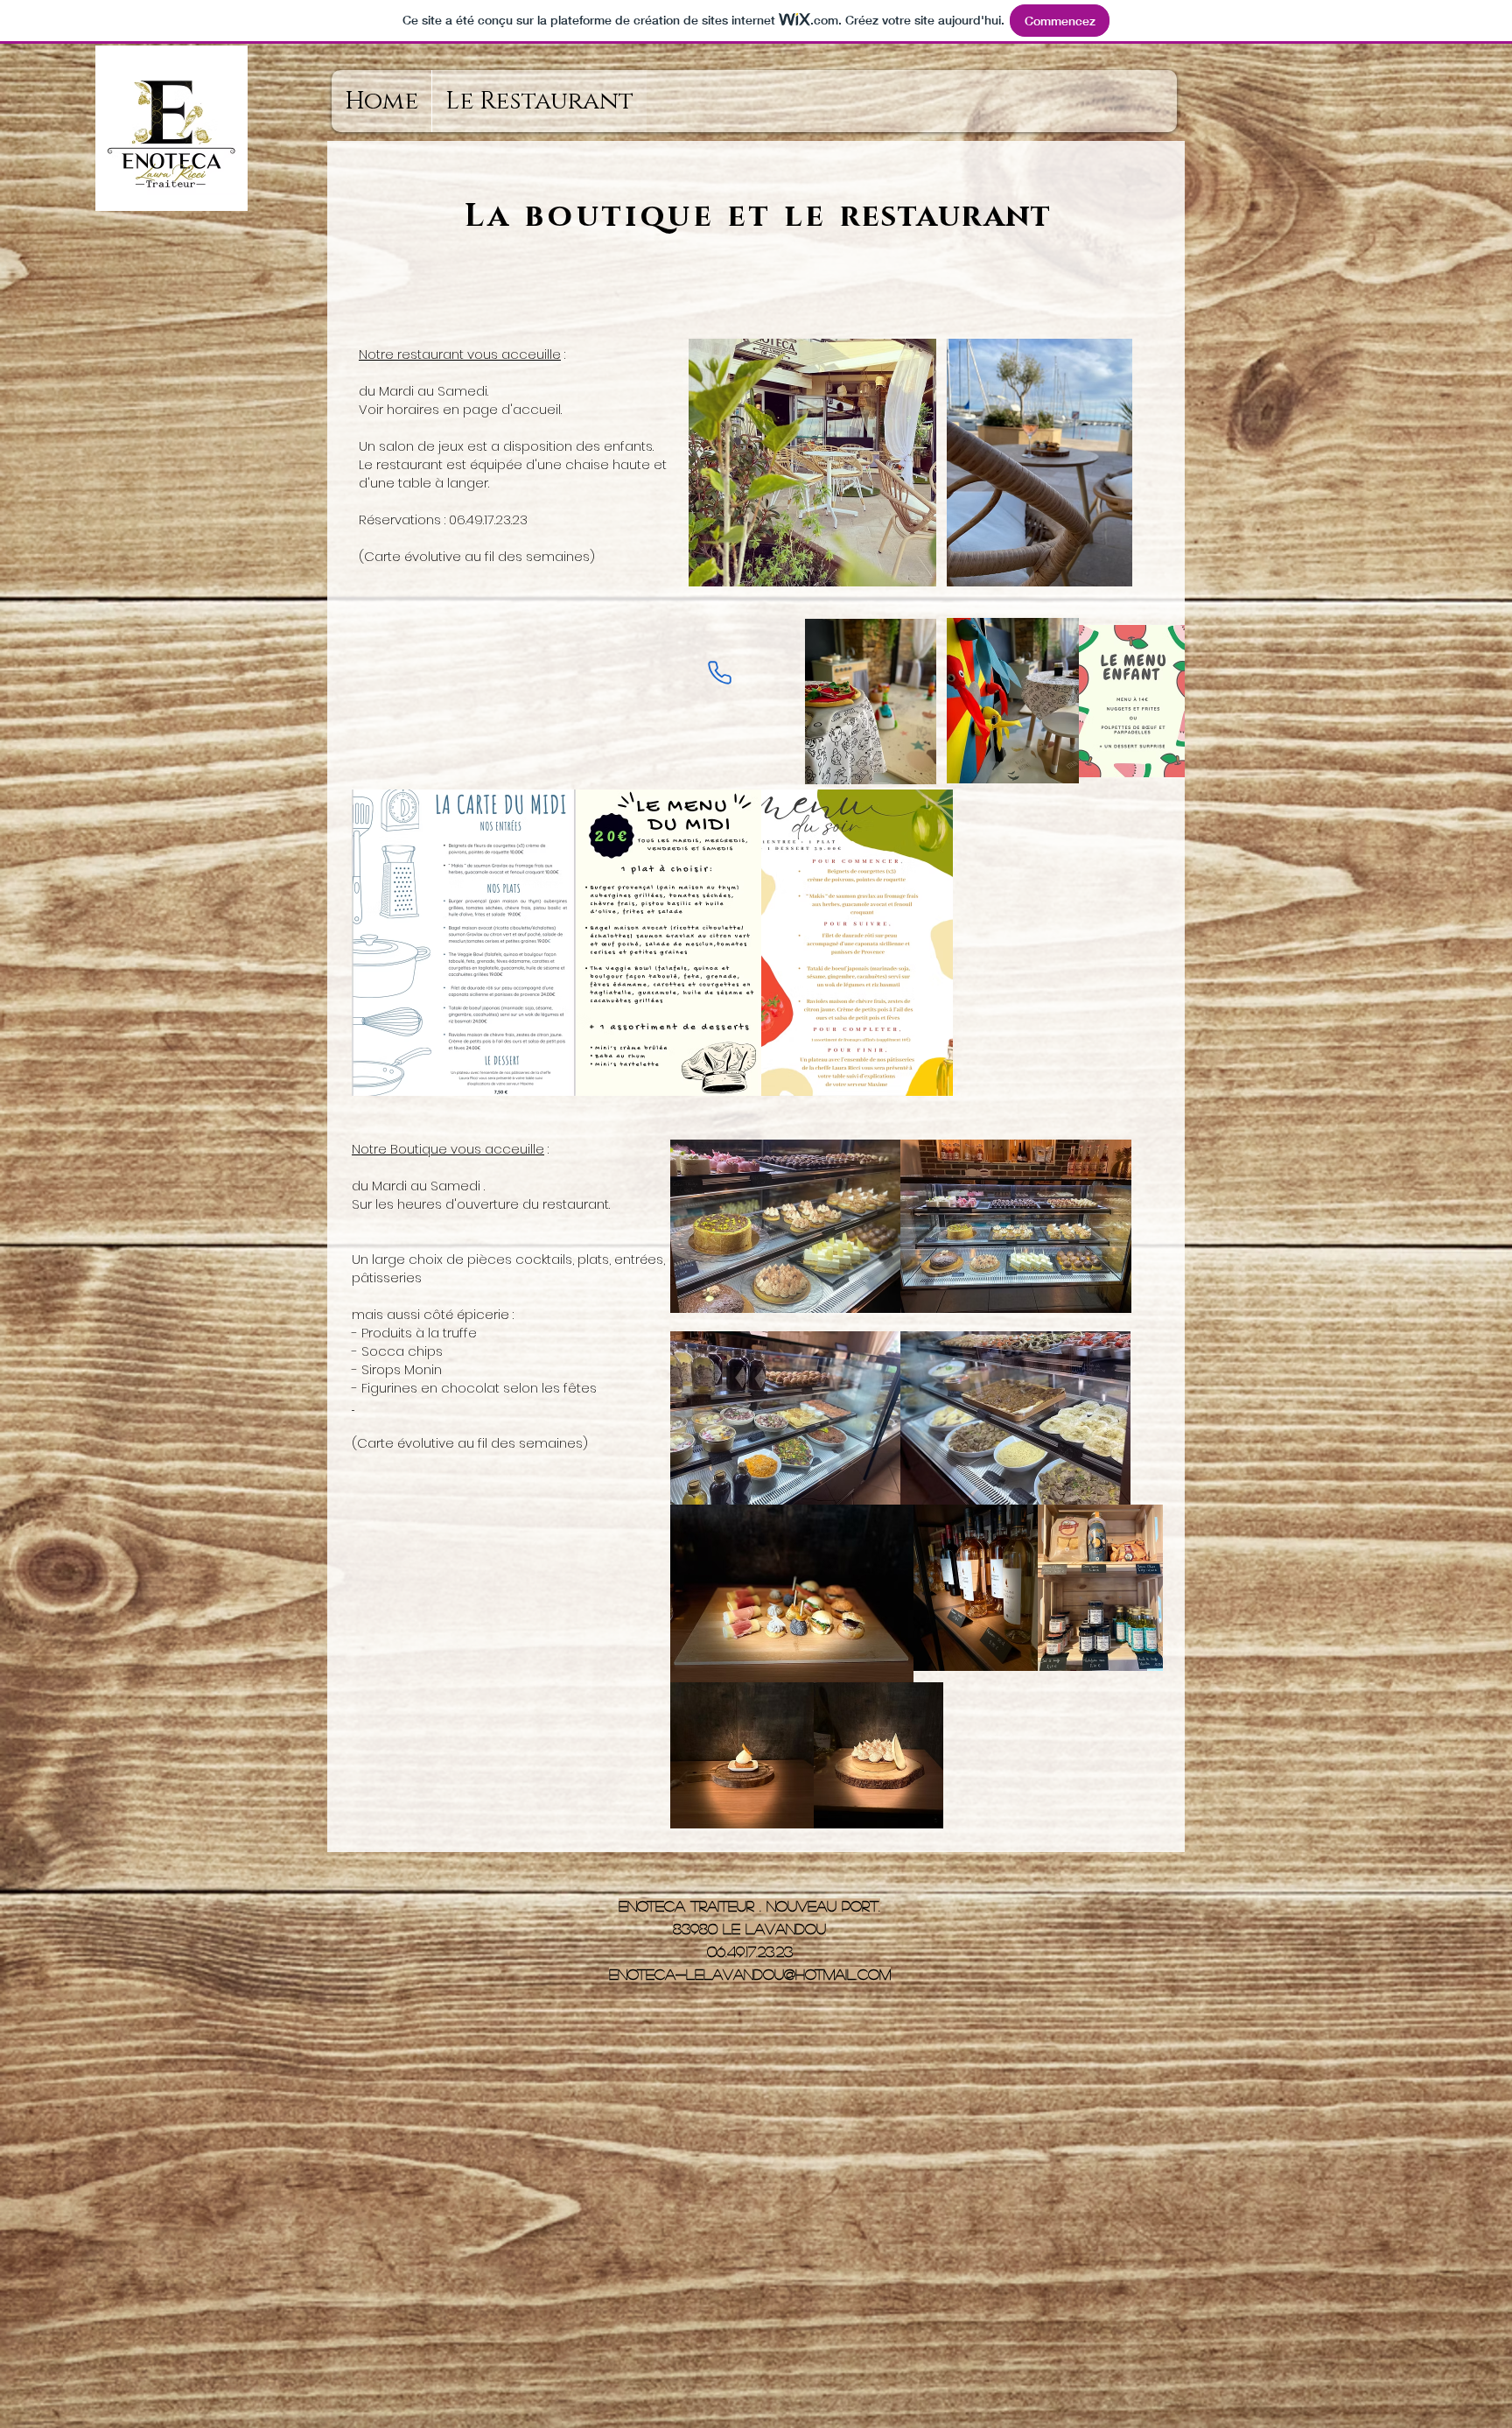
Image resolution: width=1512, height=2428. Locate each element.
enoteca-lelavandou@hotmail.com (750, 1974)
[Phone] (719, 672)
